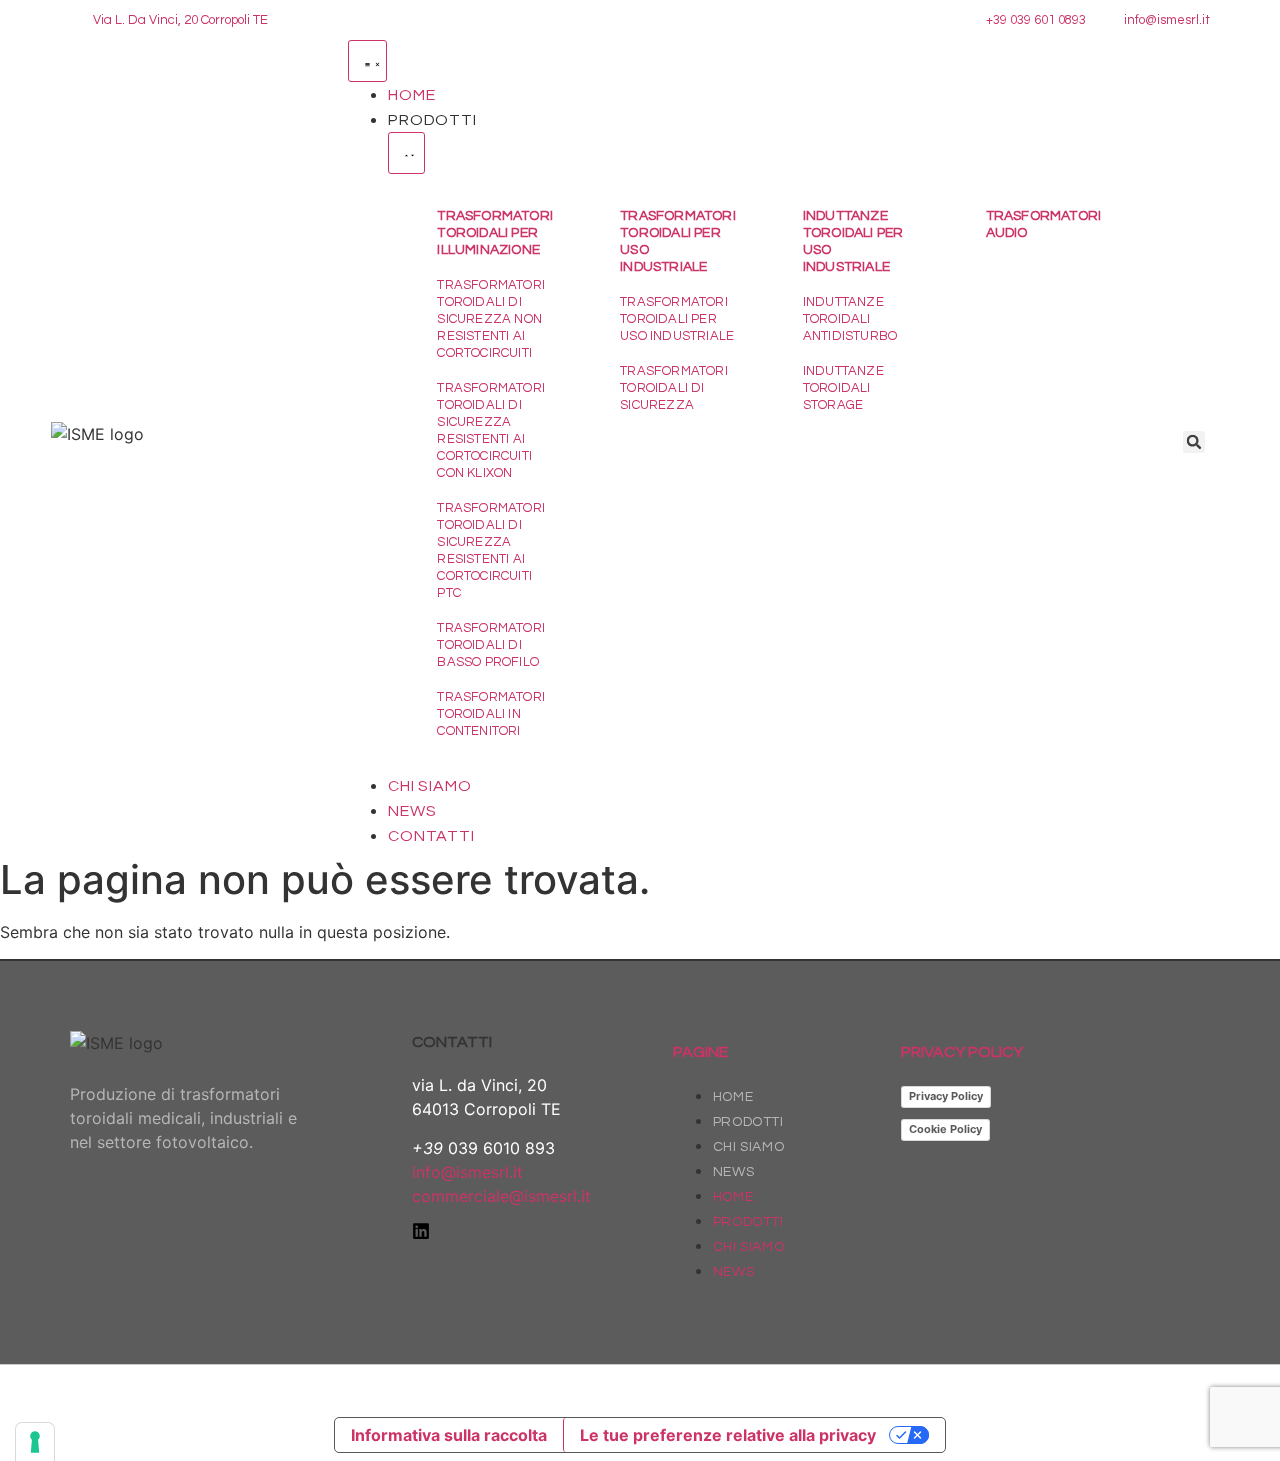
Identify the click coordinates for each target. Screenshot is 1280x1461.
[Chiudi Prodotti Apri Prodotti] (406, 153)
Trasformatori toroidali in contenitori (491, 714)
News (733, 1172)
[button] (1194, 442)
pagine (700, 1052)
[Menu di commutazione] (367, 61)
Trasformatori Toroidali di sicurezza (674, 388)
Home (733, 1097)
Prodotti (748, 1122)
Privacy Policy (946, 1096)
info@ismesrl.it (467, 1172)
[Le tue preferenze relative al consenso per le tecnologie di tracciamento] (35, 1442)
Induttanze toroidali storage (843, 388)
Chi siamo (748, 1147)
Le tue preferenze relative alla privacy (728, 1435)
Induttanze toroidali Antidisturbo (850, 319)
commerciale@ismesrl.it (501, 1196)
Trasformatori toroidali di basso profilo (491, 645)
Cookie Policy (945, 1129)
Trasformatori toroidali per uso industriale (677, 319)
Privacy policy (962, 1052)
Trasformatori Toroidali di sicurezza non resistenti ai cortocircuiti (491, 319)
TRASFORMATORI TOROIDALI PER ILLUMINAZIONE (495, 233)
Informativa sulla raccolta (449, 1435)
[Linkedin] (421, 1231)
